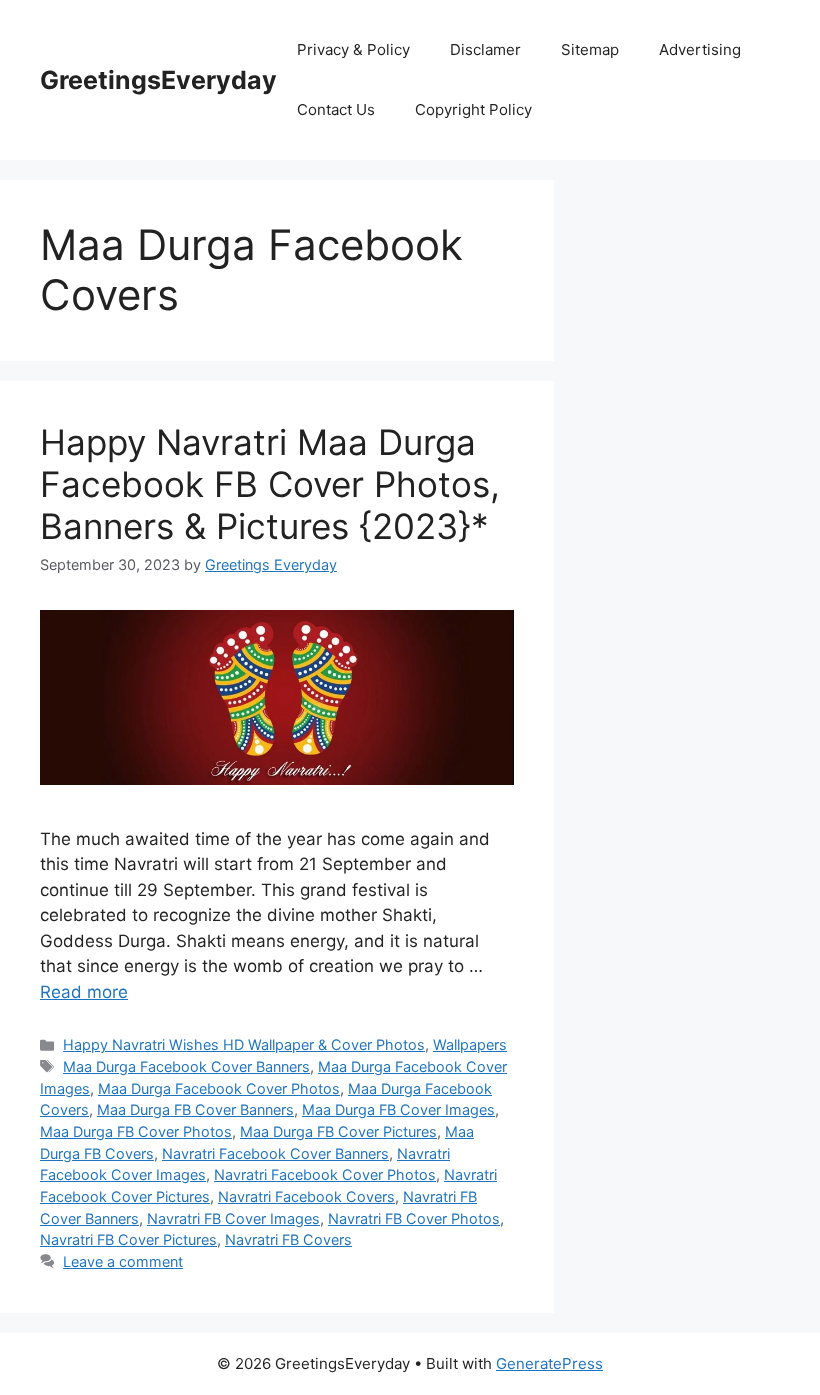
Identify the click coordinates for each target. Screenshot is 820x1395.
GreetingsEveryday (158, 80)
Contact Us (336, 109)
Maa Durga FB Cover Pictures (338, 1131)
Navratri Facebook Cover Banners (275, 1153)
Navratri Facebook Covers (306, 1196)
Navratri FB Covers (288, 1239)
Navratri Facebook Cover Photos (325, 1174)
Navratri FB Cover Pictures (128, 1239)
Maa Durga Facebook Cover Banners (186, 1066)
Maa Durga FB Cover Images (398, 1109)
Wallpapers (470, 1044)
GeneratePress (549, 1363)
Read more (84, 992)
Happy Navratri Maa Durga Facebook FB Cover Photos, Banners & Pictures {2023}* (270, 484)
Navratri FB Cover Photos (414, 1218)
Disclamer (485, 49)
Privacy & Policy (353, 49)
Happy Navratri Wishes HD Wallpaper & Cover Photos (244, 1044)
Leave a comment (123, 1261)
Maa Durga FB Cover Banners (195, 1109)
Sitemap (590, 49)
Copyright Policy (473, 109)
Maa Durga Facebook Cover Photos (219, 1088)
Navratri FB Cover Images (233, 1218)
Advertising (700, 49)
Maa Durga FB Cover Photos (136, 1131)
